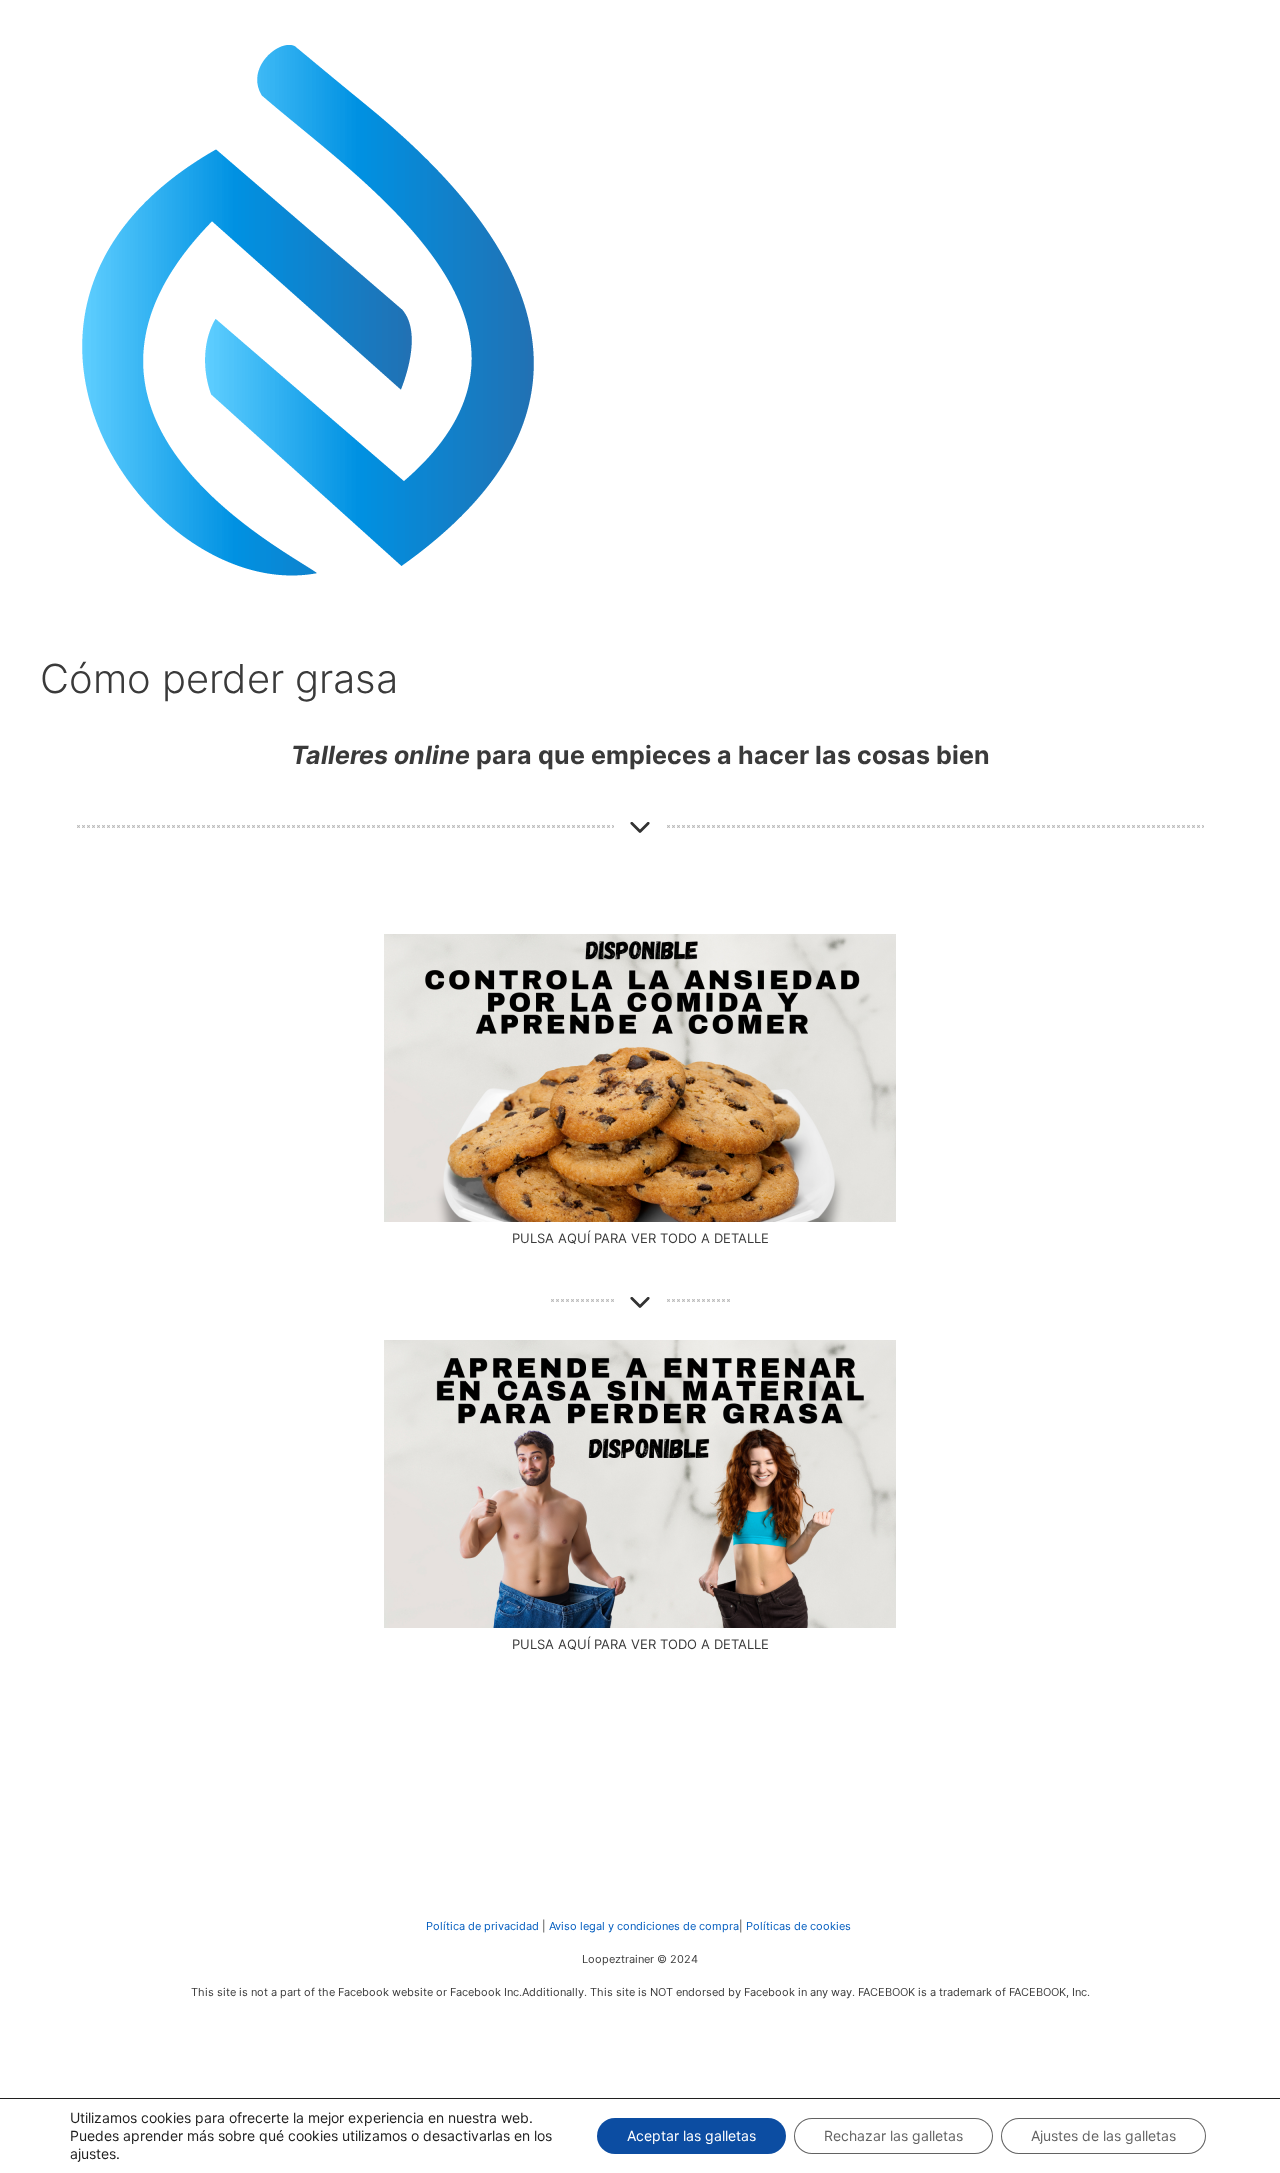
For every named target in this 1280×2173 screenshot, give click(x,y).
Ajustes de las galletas (1103, 2135)
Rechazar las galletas (893, 2135)
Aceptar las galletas (691, 2135)
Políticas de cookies (798, 1926)
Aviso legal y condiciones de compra (642, 1926)
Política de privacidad (482, 1926)
